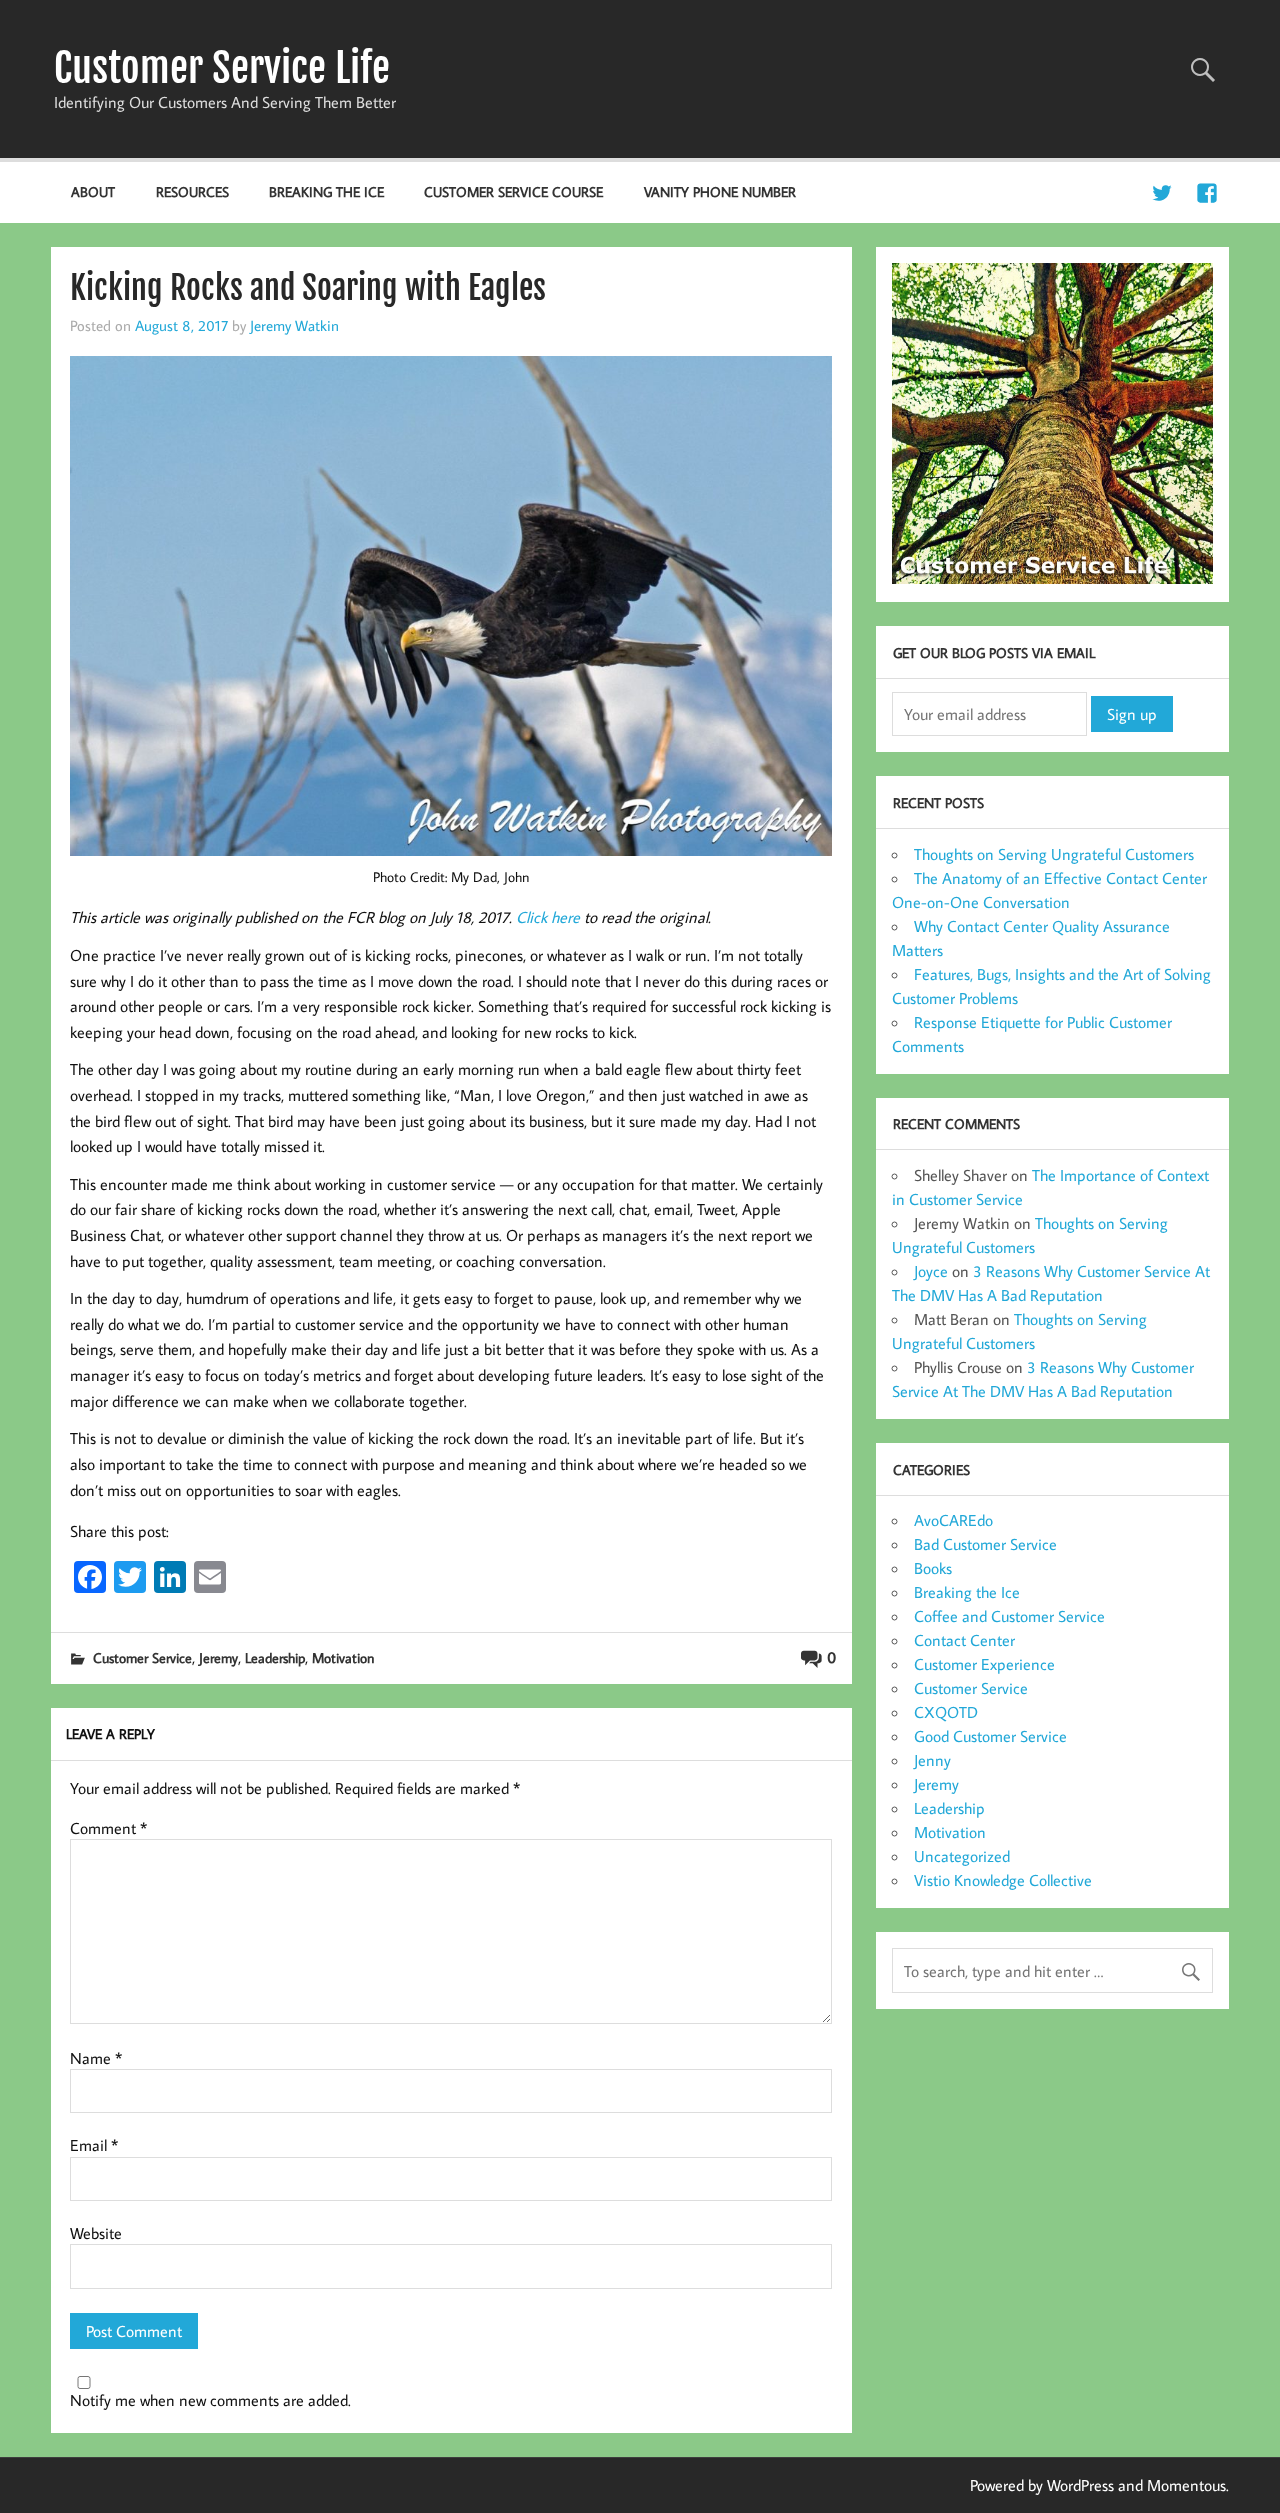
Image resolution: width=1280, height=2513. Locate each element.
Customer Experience (984, 1664)
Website (96, 2233)
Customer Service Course (513, 191)
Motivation (343, 1657)
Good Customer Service (990, 1736)
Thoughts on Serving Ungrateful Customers (1054, 854)
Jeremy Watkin (294, 325)
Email (94, 2145)
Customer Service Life (222, 68)
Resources (192, 191)
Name (96, 2058)
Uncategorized (962, 1856)
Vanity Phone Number (720, 191)
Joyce (931, 1271)
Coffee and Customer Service (1009, 1616)
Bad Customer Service (985, 1544)
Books (933, 1568)
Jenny (932, 1760)
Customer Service (142, 1657)
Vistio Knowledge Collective (1003, 1880)
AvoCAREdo (953, 1520)
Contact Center (964, 1640)
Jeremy (218, 1657)
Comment (108, 1828)
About (93, 191)
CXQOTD (946, 1712)
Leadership (275, 1657)
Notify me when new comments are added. (210, 2400)
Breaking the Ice (326, 191)
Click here (548, 917)
